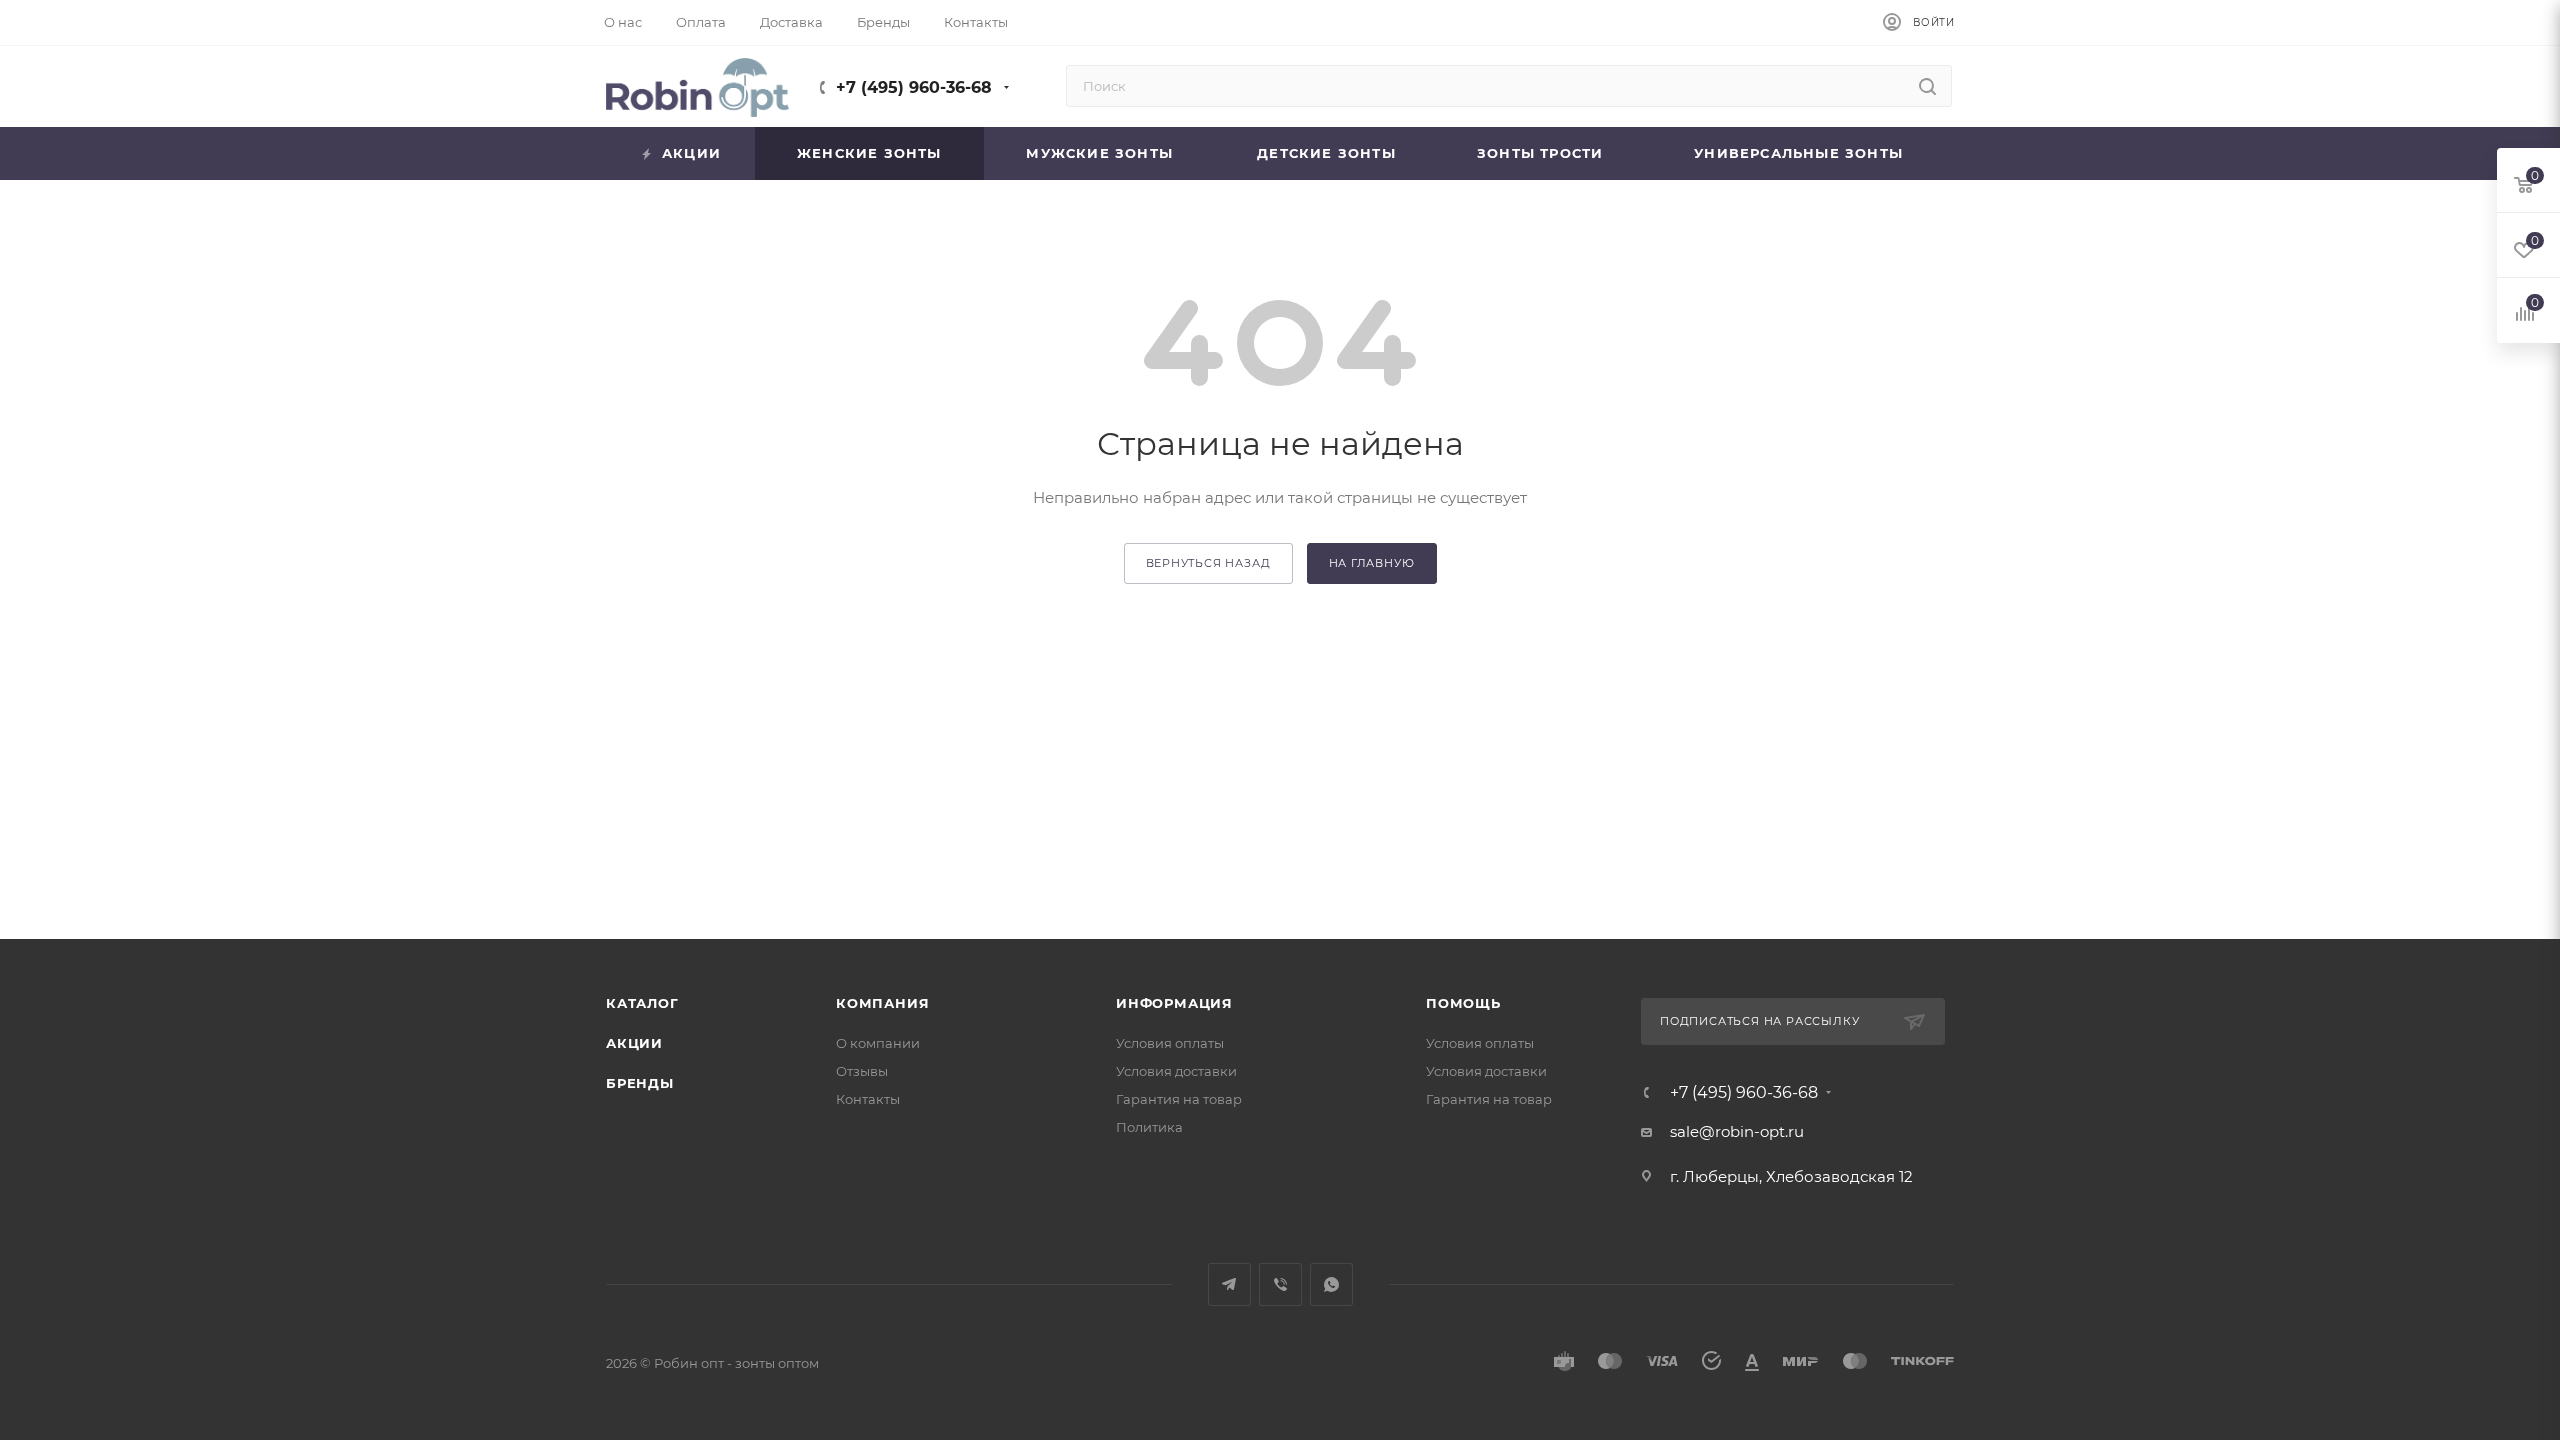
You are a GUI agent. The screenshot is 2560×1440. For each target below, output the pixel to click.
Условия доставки (1176, 1071)
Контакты (868, 1099)
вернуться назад (1208, 563)
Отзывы (862, 1071)
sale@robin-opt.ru (1739, 1131)
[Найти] (1927, 86)
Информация (1174, 1003)
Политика (1149, 1127)
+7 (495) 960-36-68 (914, 87)
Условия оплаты (1170, 1043)
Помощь (1463, 1003)
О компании (878, 1043)
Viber (1280, 1284)
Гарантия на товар (1179, 1099)
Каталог (642, 1003)
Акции (634, 1043)
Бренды (640, 1083)
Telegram (1229, 1284)
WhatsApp (1331, 1284)
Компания (882, 1003)
